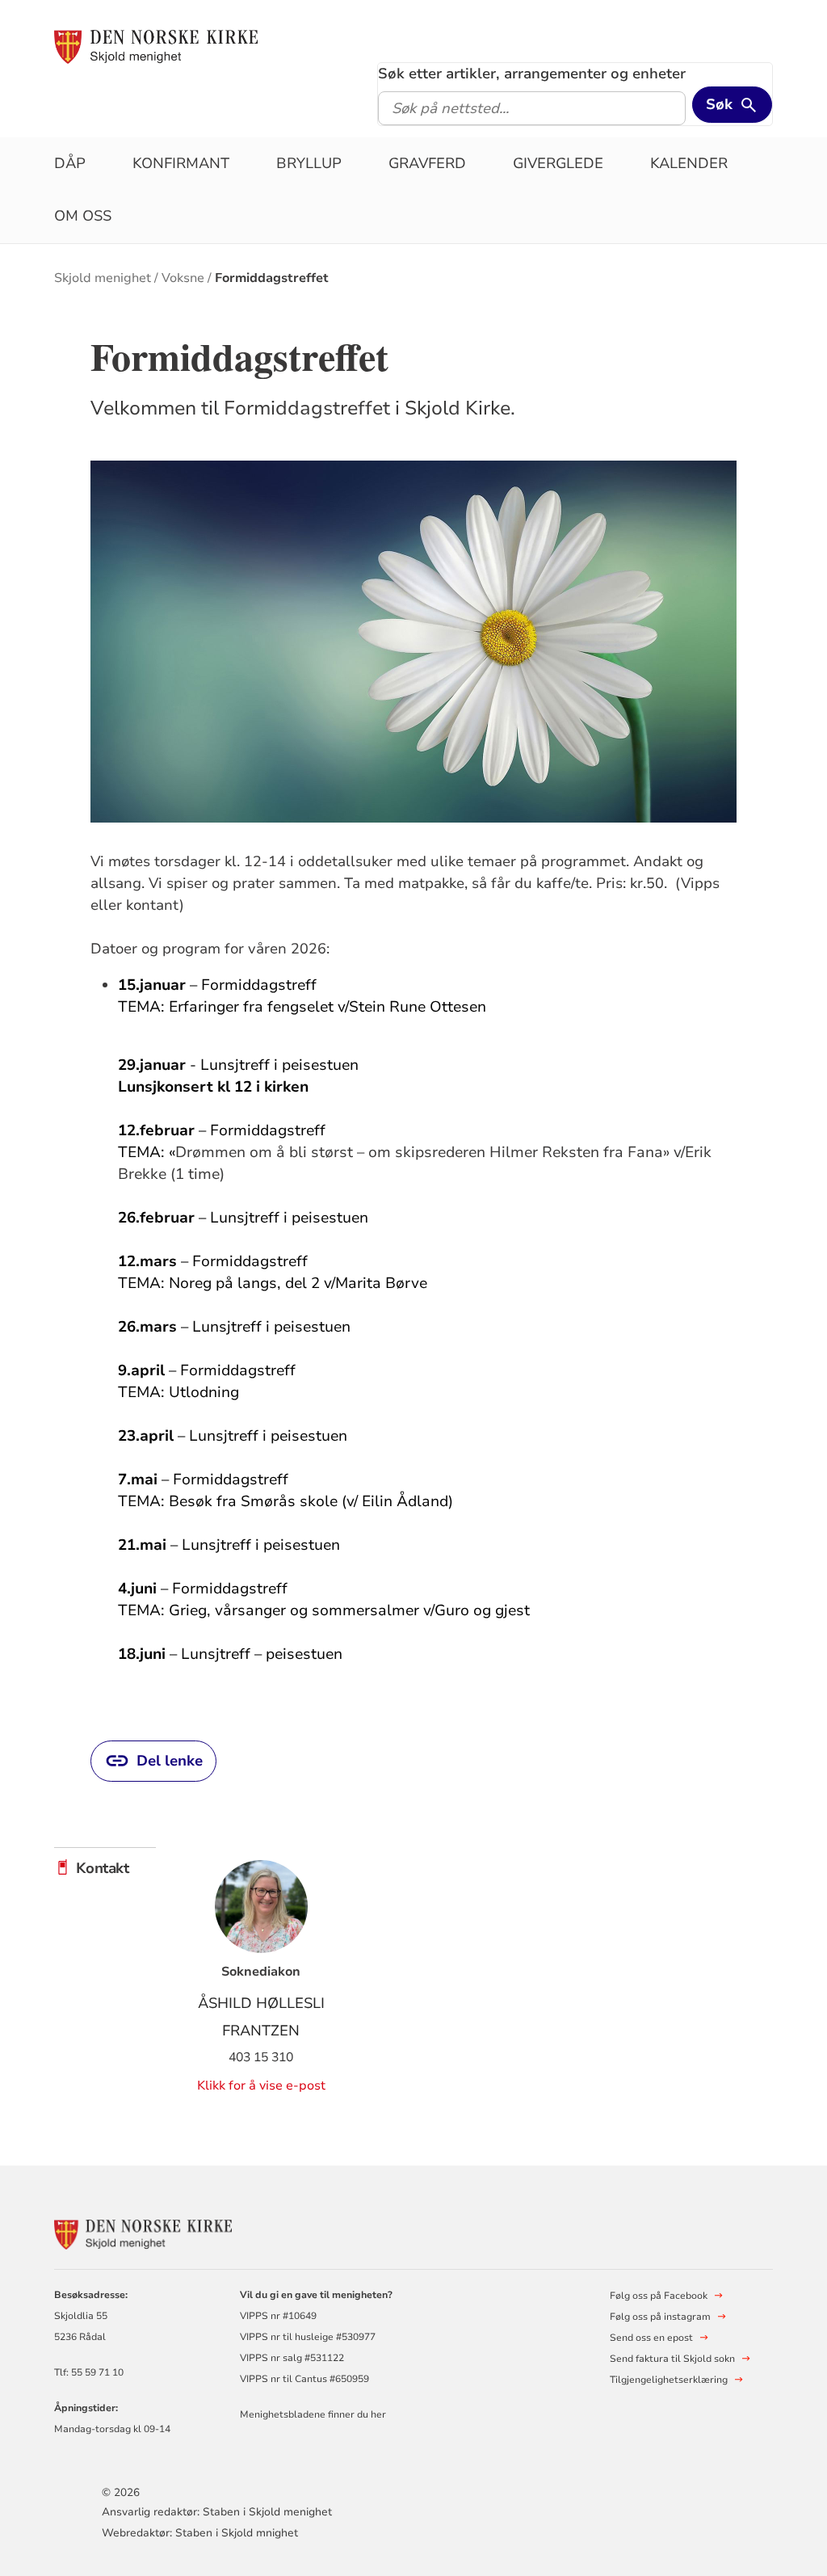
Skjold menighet (103, 278)
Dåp (70, 163)
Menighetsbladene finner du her (313, 2414)
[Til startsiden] (155, 46)
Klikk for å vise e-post (261, 2086)
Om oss (83, 216)
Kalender (689, 163)
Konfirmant (181, 163)
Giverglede (558, 163)
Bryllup (309, 163)
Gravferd (427, 163)
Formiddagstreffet (272, 278)
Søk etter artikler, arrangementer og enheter (532, 74)
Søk (719, 104)
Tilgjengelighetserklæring (669, 2380)
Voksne (183, 278)
